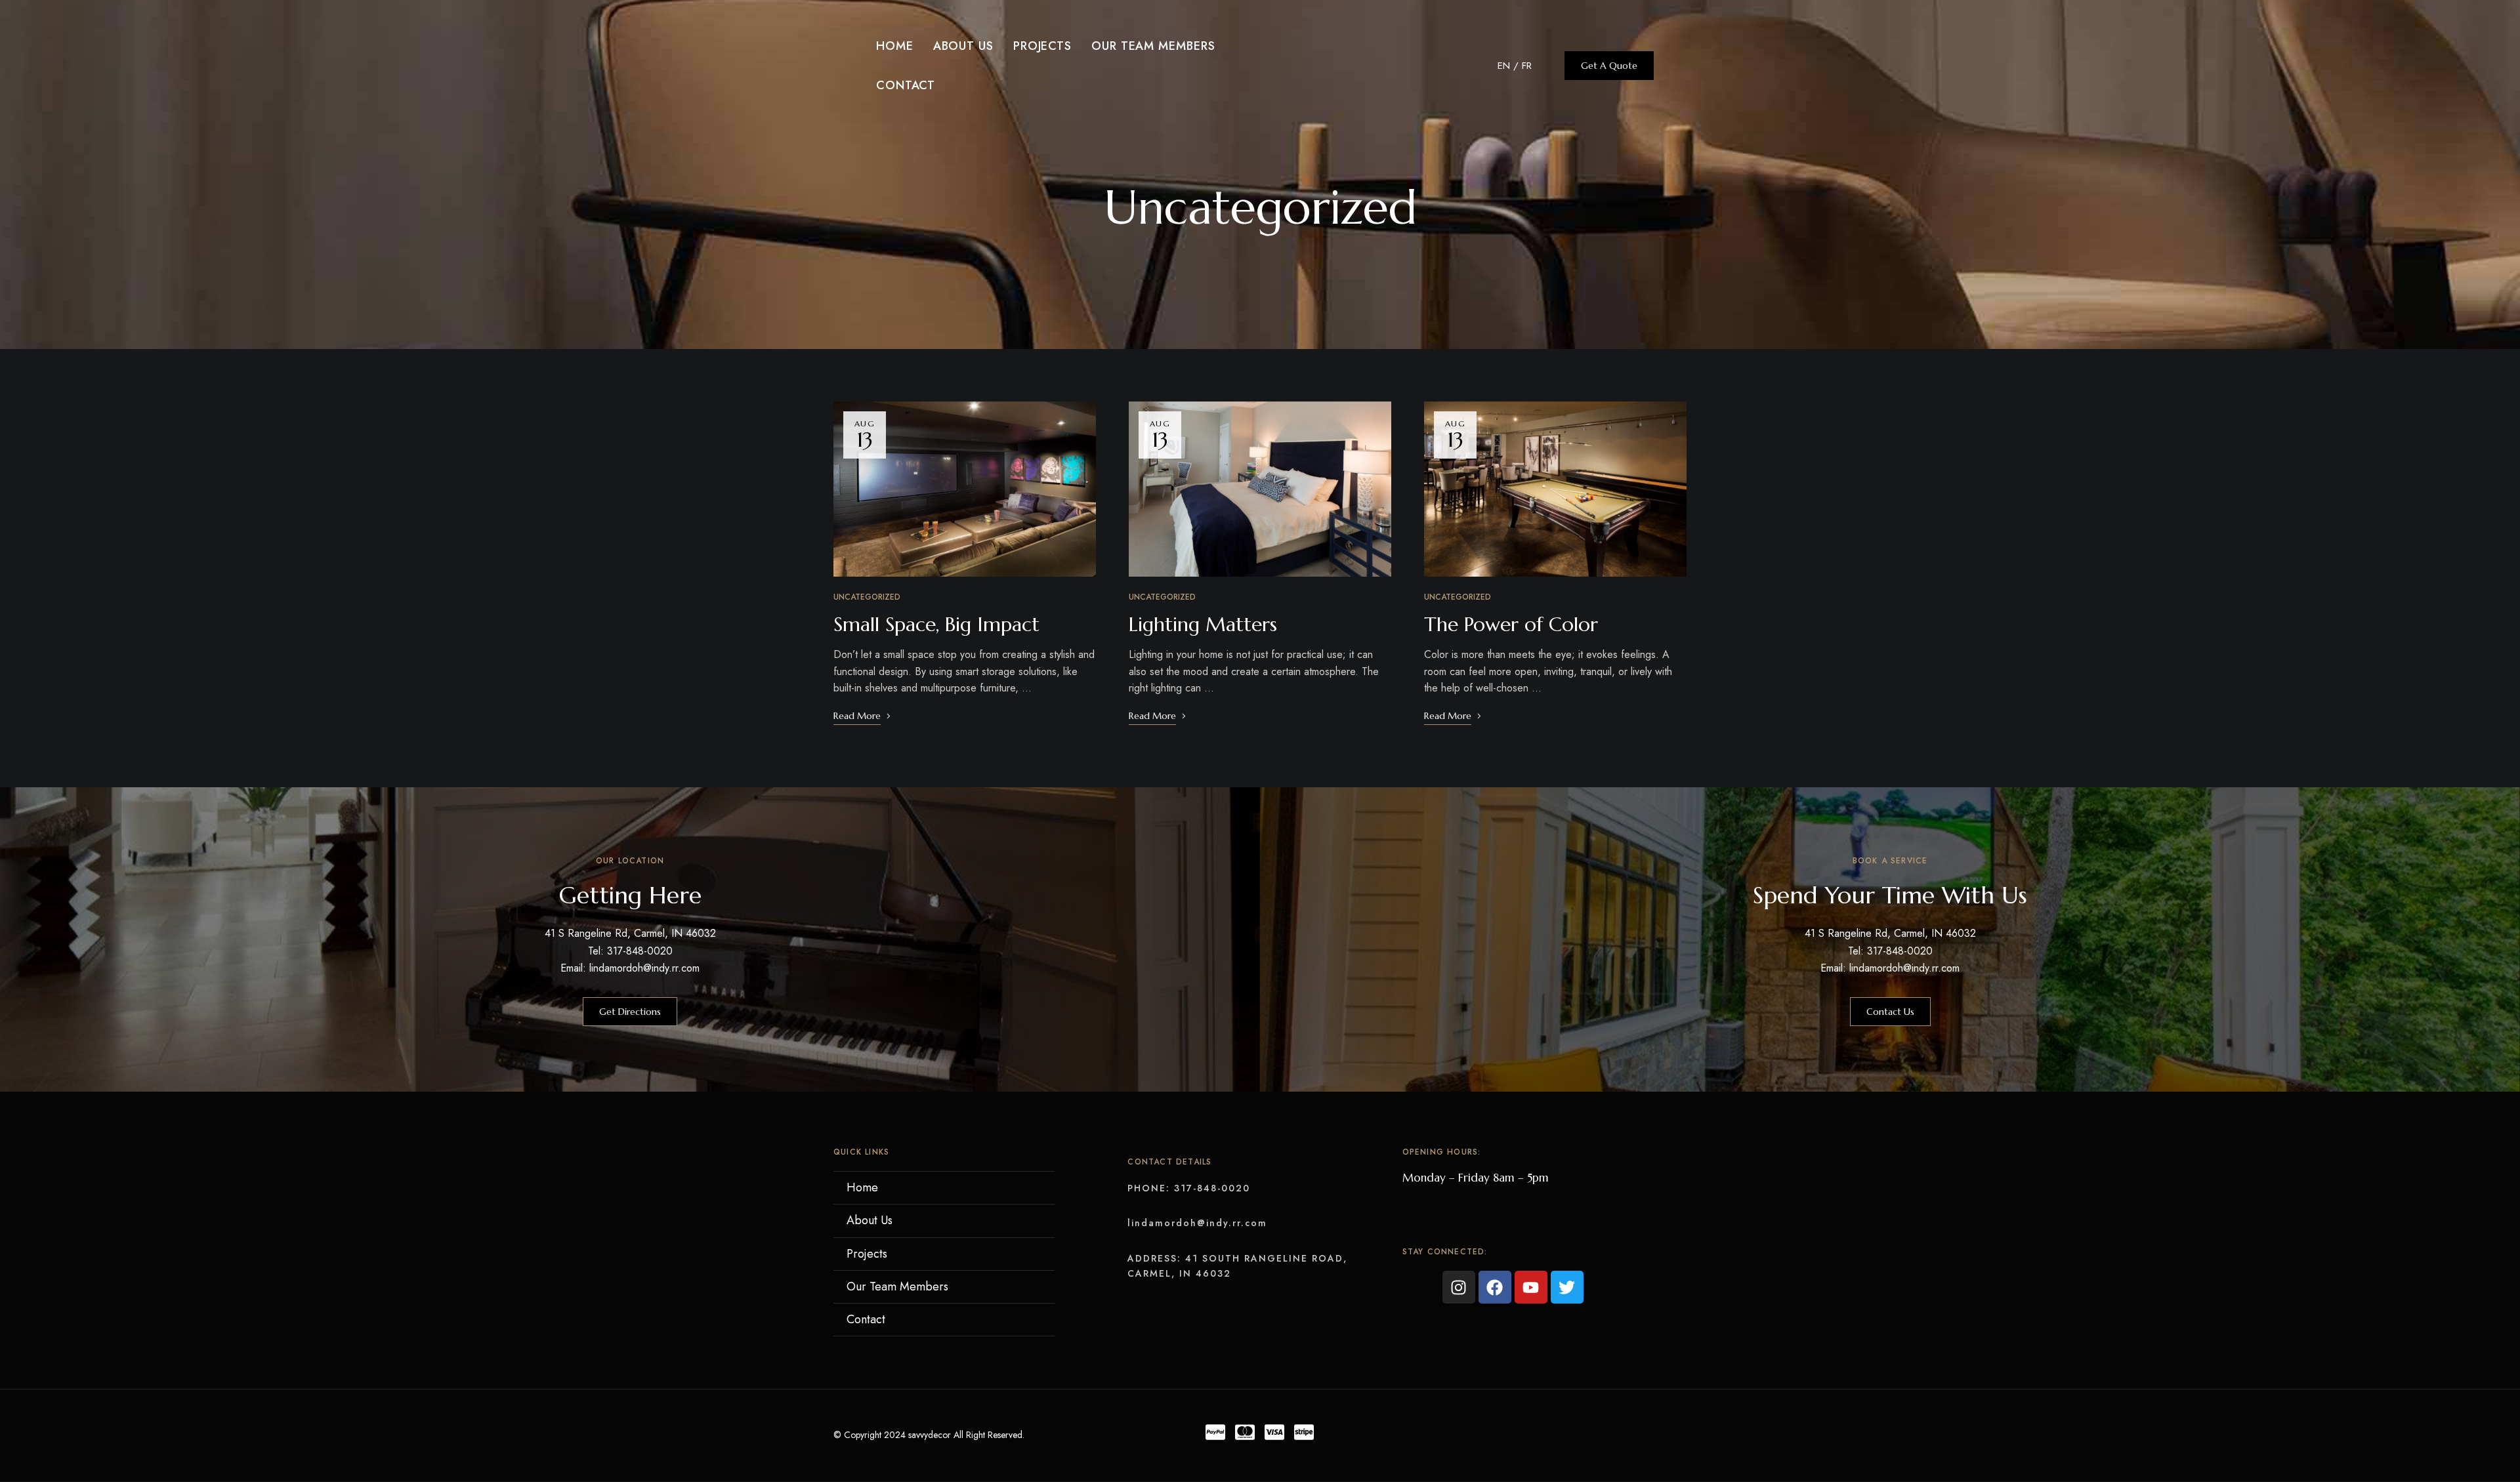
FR (1527, 66)
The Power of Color (1511, 624)
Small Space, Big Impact (936, 624)
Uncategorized (867, 597)
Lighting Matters (1203, 624)
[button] (1609, 66)
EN (1504, 66)
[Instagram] (1459, 1287)
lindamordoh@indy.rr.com (1197, 1223)
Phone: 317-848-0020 (1189, 1188)
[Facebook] (1495, 1287)
